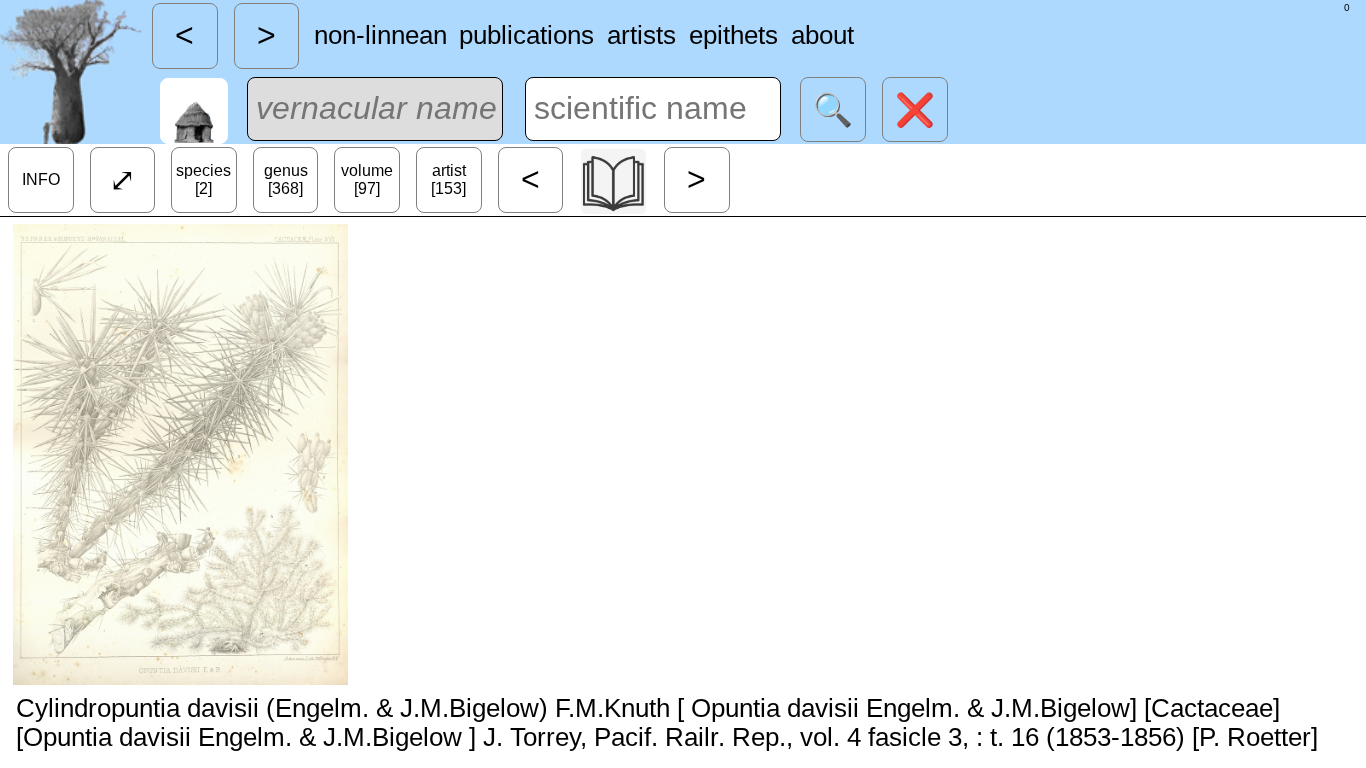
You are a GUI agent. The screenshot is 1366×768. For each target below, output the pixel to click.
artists (641, 35)
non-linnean (380, 35)
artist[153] (448, 179)
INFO (41, 179)
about (822, 35)
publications (526, 35)
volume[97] (367, 179)
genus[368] (286, 179)
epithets (733, 35)
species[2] (203, 179)
